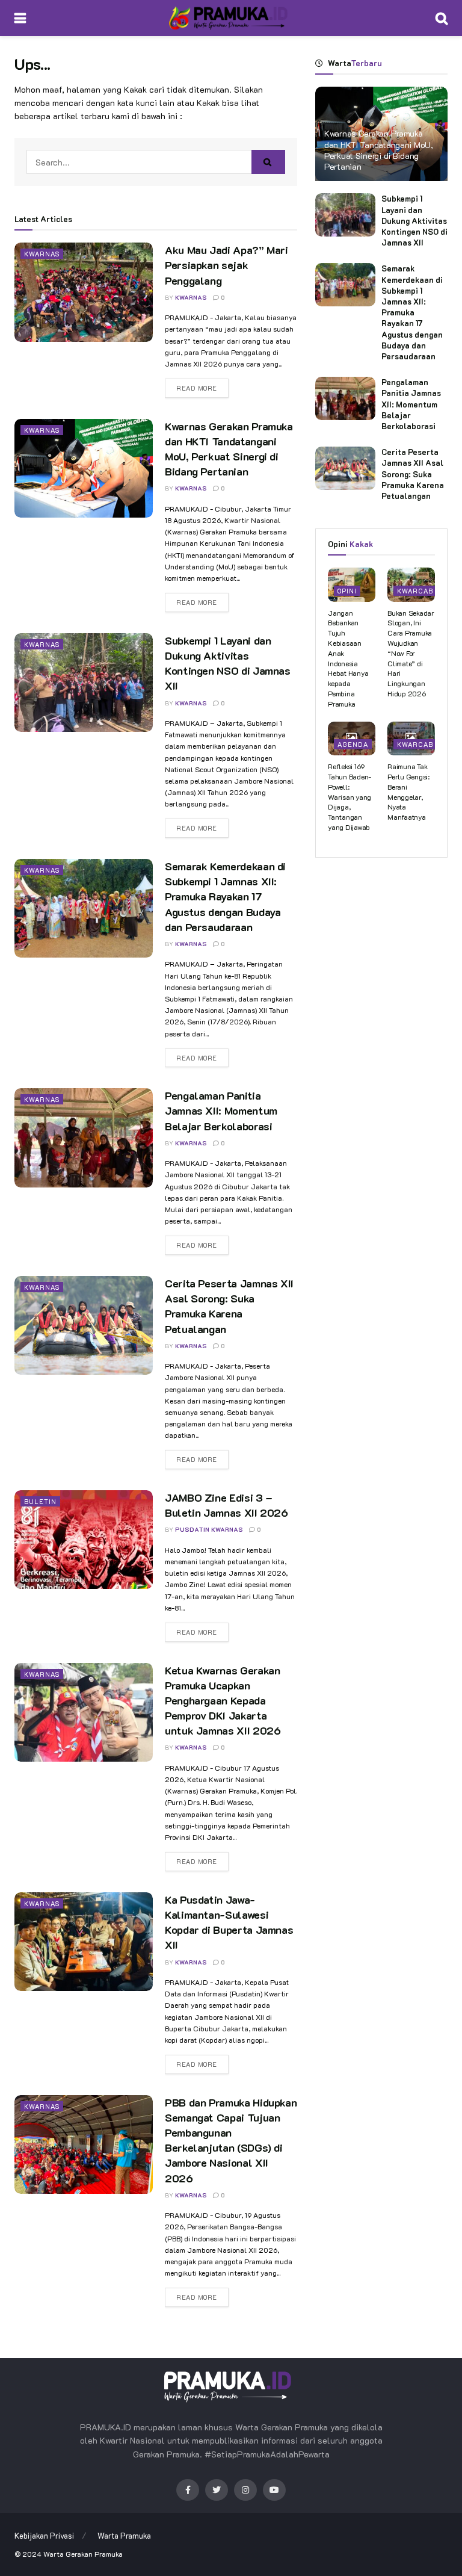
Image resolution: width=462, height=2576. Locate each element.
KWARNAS (191, 298)
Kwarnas (42, 254)
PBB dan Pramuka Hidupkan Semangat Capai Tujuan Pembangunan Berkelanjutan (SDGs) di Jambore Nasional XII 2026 (231, 2140)
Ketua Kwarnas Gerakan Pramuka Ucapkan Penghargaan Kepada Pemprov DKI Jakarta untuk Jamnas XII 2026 (223, 1701)
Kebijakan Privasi (44, 2535)
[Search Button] (268, 162)
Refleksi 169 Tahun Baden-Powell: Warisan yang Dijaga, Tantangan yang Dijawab (350, 797)
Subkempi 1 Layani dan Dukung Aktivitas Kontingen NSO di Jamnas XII (228, 663)
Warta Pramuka (124, 2535)
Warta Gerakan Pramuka (83, 2554)
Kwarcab (415, 591)
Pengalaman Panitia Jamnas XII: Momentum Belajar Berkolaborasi (221, 1110)
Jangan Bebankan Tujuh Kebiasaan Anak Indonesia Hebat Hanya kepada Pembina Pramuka (348, 658)
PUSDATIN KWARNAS (209, 1530)
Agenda (353, 744)
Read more (197, 388)
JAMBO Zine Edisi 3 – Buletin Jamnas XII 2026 (226, 1505)
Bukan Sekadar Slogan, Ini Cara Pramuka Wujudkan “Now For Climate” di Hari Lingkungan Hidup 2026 (411, 653)
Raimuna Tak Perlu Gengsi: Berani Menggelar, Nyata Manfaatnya (408, 791)
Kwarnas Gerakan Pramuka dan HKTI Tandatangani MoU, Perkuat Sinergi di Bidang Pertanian (229, 449)
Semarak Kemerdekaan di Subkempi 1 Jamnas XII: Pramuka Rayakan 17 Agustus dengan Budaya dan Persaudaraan (225, 896)
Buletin (40, 1501)
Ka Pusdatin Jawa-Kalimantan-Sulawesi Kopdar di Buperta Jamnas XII (229, 1922)
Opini (347, 591)
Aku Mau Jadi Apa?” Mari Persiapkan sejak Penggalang (226, 265)
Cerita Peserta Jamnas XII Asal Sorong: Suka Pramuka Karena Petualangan (229, 1306)
